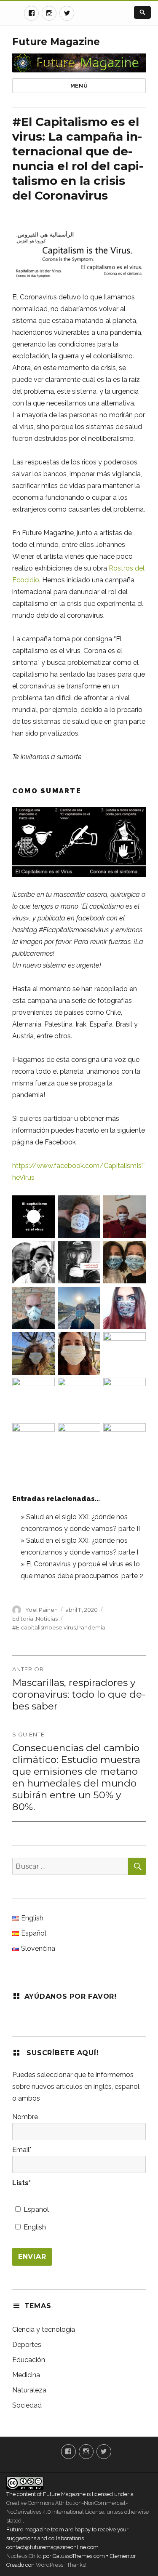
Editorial (23, 1619)
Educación (29, 2360)
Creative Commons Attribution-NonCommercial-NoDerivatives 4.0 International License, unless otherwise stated (78, 2512)
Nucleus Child (24, 2556)
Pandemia (91, 1627)
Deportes (27, 2345)
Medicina (26, 2375)
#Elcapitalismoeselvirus (44, 1627)
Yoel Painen (42, 1610)
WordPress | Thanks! (60, 2565)
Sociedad (27, 2405)
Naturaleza (29, 2390)
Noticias (47, 1619)
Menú (79, 86)
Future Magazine (56, 42)
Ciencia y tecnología (44, 2329)
